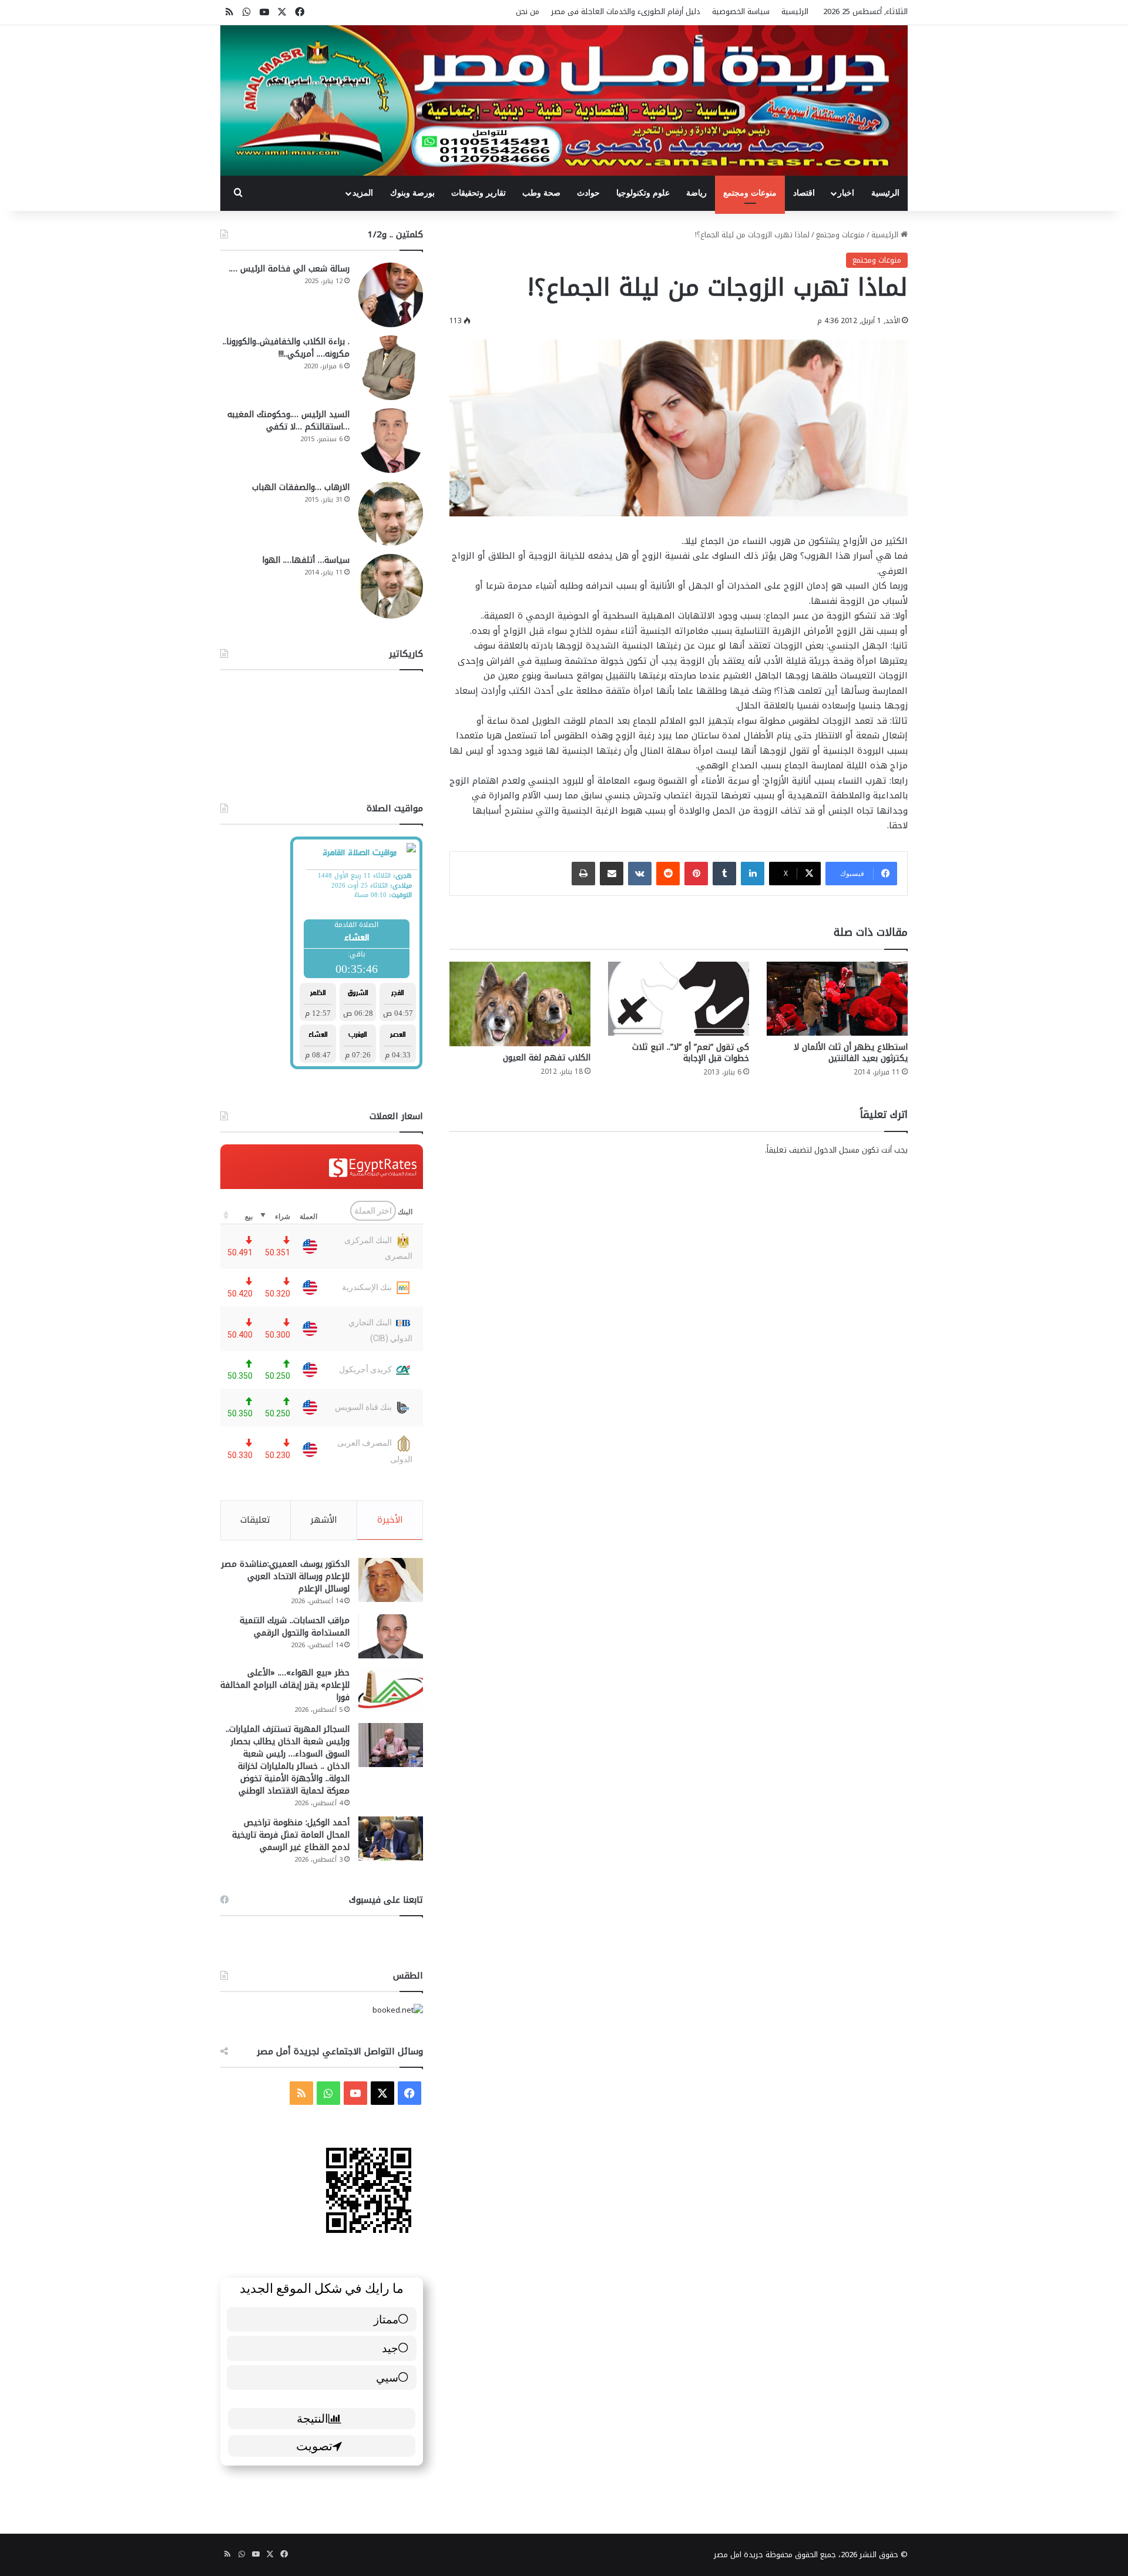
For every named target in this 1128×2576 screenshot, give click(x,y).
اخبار (846, 193)
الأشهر (324, 1520)
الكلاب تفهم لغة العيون (547, 1058)
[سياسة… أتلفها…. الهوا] (391, 586)
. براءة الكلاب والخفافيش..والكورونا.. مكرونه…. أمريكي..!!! (286, 348)
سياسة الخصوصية (741, 11)
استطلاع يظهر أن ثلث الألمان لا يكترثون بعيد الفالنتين (851, 1053)
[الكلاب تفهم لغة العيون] (520, 1004)
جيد (390, 2348)
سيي (387, 2377)
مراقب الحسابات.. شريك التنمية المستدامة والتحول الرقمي (295, 1627)
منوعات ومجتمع (750, 193)
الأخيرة (390, 1520)
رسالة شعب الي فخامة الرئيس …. (289, 269)
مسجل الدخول (837, 1150)
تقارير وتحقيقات (479, 193)
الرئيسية (795, 11)
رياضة (696, 193)
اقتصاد (804, 193)
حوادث (588, 193)
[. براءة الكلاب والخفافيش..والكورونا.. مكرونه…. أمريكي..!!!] (391, 368)
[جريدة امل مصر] (564, 100)
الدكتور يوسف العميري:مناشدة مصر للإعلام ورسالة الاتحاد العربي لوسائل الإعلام (286, 1576)
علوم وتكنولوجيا (643, 193)
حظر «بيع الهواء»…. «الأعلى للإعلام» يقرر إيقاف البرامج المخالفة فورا (285, 1685)
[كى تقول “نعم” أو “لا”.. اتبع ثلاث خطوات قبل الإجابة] (679, 999)
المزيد (363, 193)
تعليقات (255, 1520)
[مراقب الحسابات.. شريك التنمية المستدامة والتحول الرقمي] (391, 1636)
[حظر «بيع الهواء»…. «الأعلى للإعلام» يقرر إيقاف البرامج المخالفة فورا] (391, 1689)
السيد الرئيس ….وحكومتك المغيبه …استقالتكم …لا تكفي (288, 421)
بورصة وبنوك (412, 193)
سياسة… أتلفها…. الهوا (306, 560)
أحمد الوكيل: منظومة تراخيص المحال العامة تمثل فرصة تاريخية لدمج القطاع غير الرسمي (291, 1835)
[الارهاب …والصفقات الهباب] (391, 513)
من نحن (528, 11)
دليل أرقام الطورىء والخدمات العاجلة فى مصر (626, 11)
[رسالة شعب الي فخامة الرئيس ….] (391, 295)
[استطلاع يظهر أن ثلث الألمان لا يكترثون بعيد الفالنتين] (837, 999)
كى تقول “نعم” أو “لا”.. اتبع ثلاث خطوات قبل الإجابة (691, 1053)
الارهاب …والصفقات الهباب (301, 487)
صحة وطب (541, 193)
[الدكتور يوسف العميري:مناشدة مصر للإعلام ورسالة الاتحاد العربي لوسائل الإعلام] (391, 1580)
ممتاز (386, 2319)
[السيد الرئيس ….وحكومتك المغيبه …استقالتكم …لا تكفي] (391, 441)
